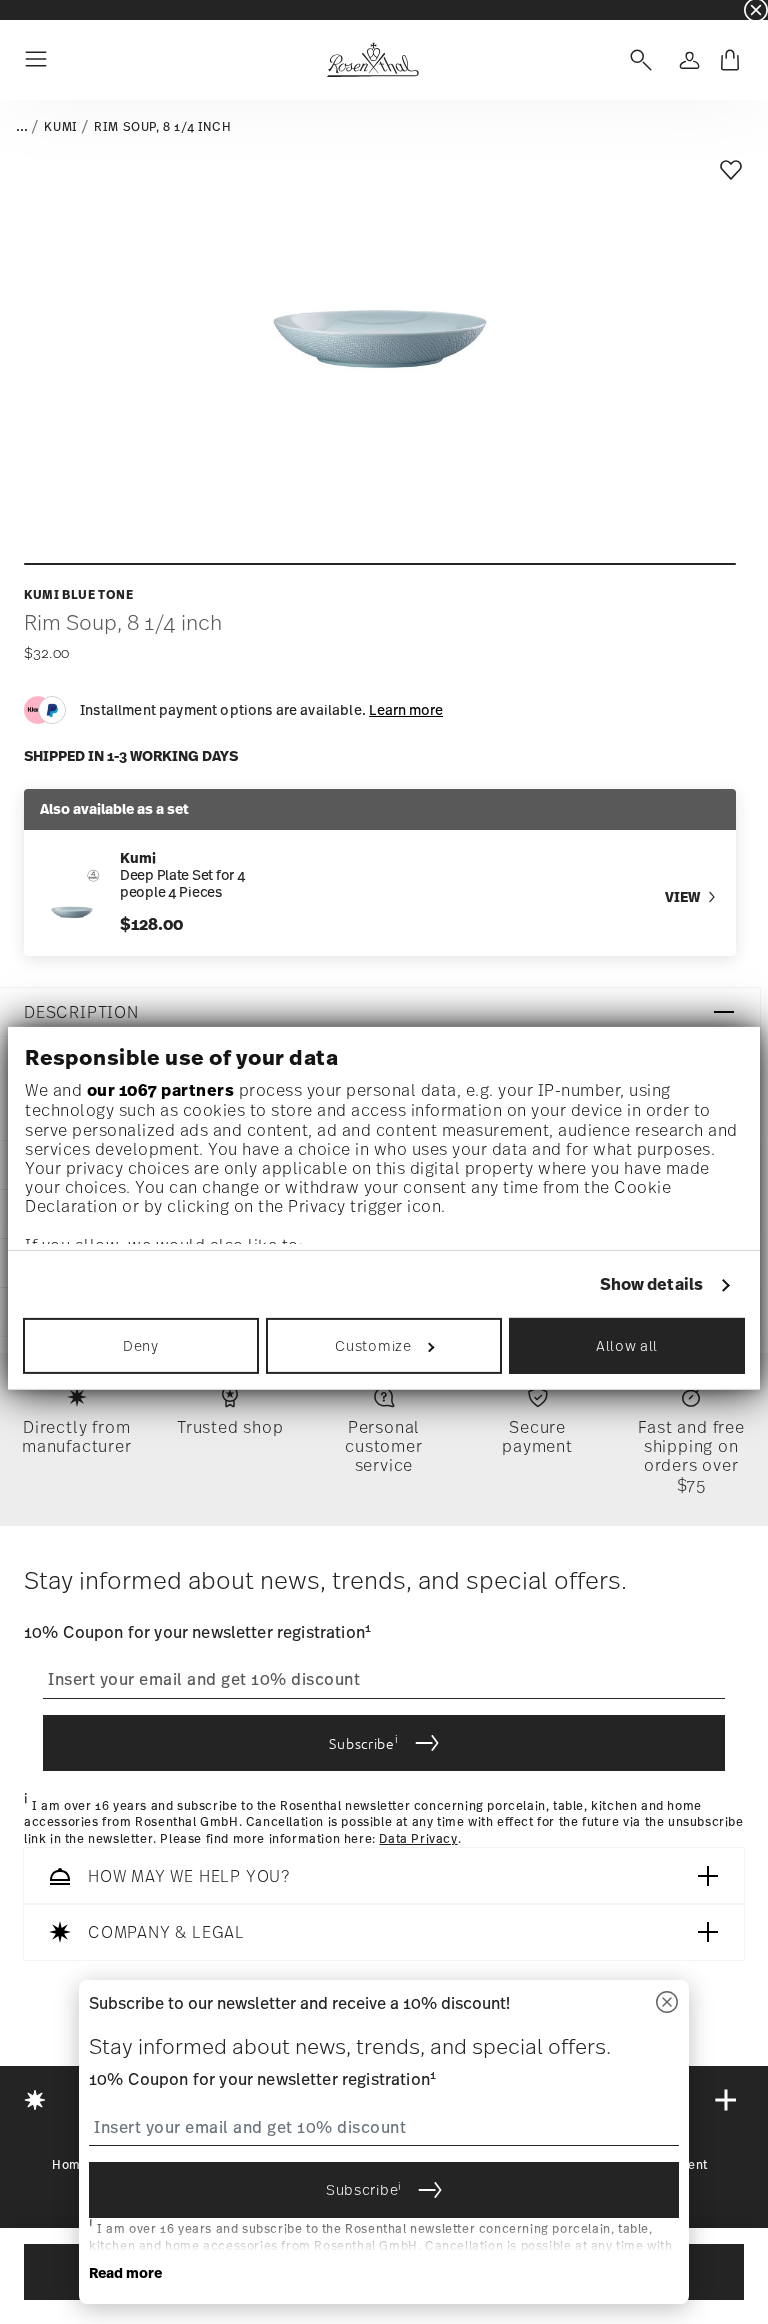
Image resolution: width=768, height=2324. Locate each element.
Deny (141, 1345)
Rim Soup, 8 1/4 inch (162, 127)
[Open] (637, 60)
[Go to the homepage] (372, 60)
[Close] (667, 2003)
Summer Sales (332, 9)
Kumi (60, 127)
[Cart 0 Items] (730, 60)
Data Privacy (418, 1840)
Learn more (406, 709)
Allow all (627, 1345)
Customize (373, 1345)
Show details (651, 1284)
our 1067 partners (161, 1090)
